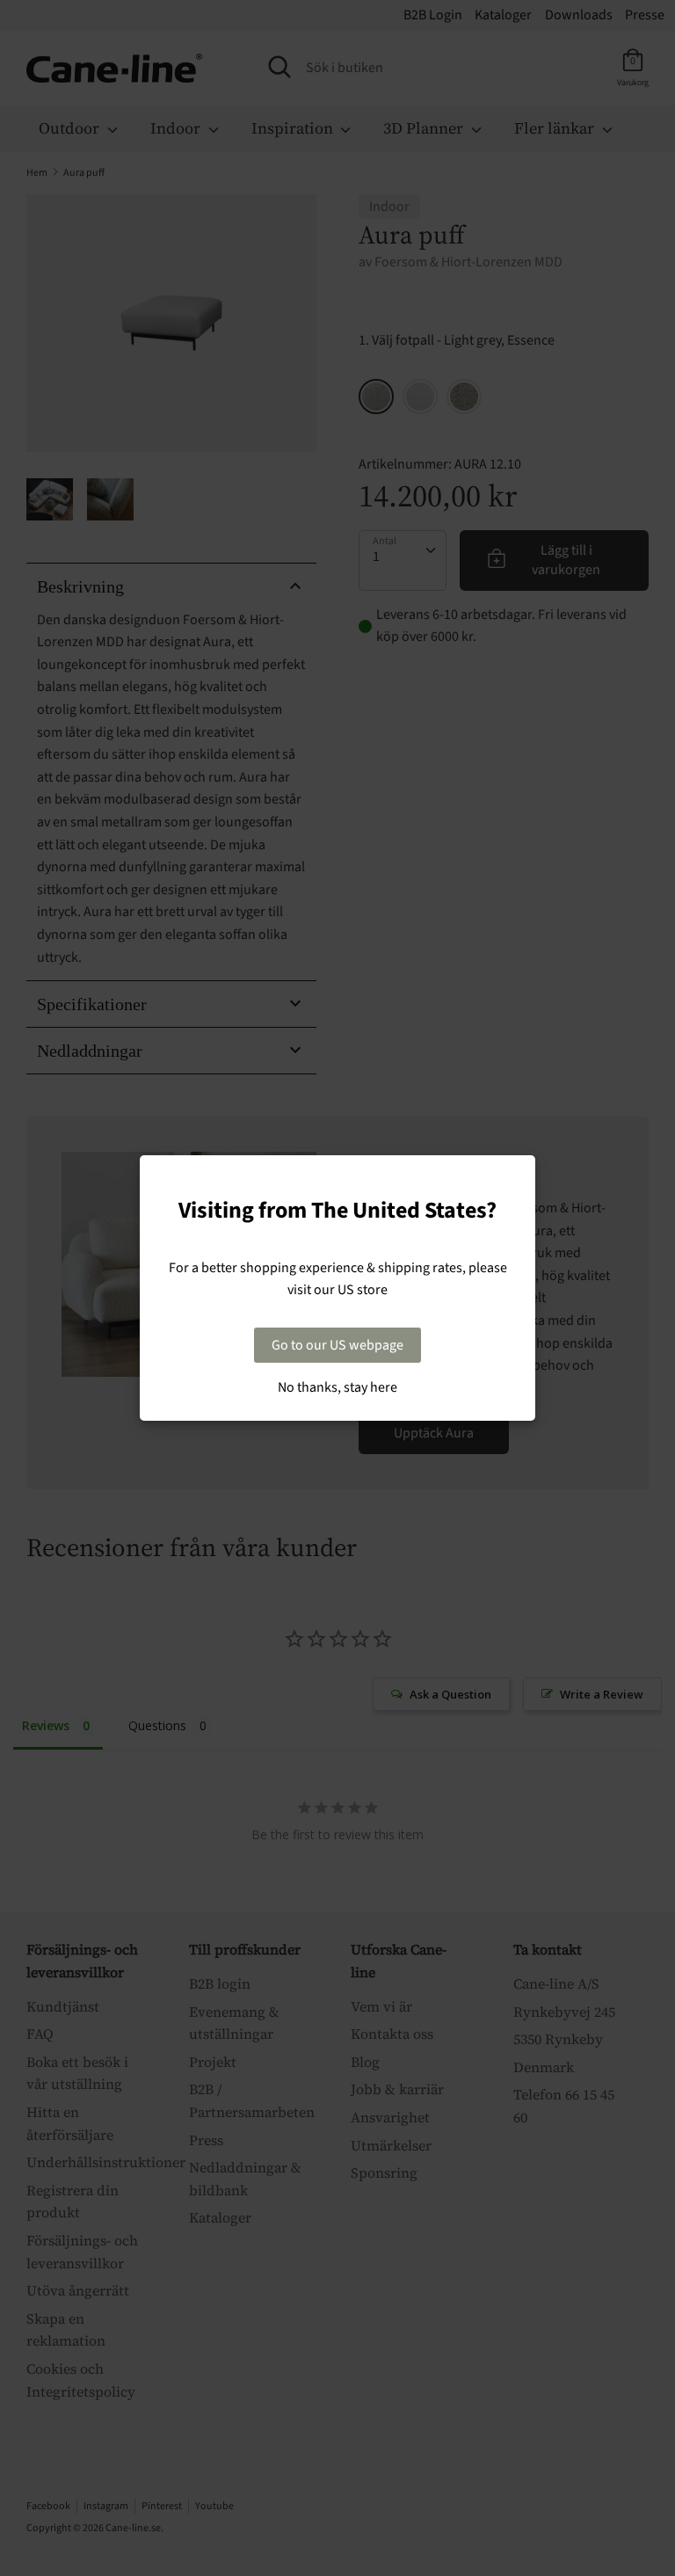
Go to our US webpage (337, 1345)
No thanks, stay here (337, 1387)
